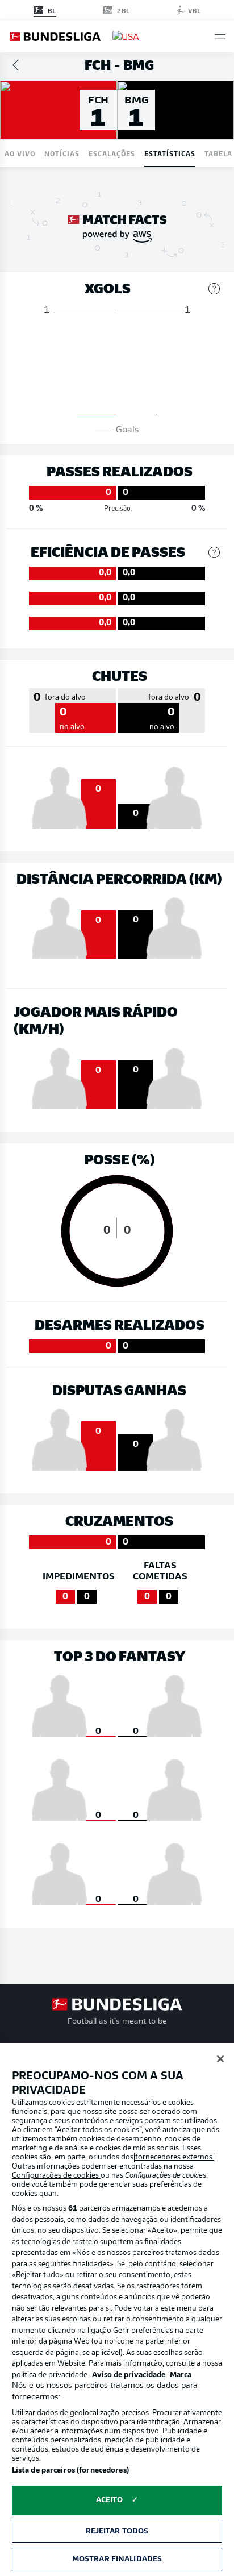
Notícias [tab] (62, 153)
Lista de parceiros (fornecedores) (70, 2471)
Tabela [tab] (218, 153)
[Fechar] (220, 2059)
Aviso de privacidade (129, 2375)
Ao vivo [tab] (20, 153)
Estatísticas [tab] (170, 153)
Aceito (110, 2500)
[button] (220, 37)
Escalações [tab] (112, 153)
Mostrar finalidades (117, 2559)
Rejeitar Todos (117, 2531)
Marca (180, 2375)
